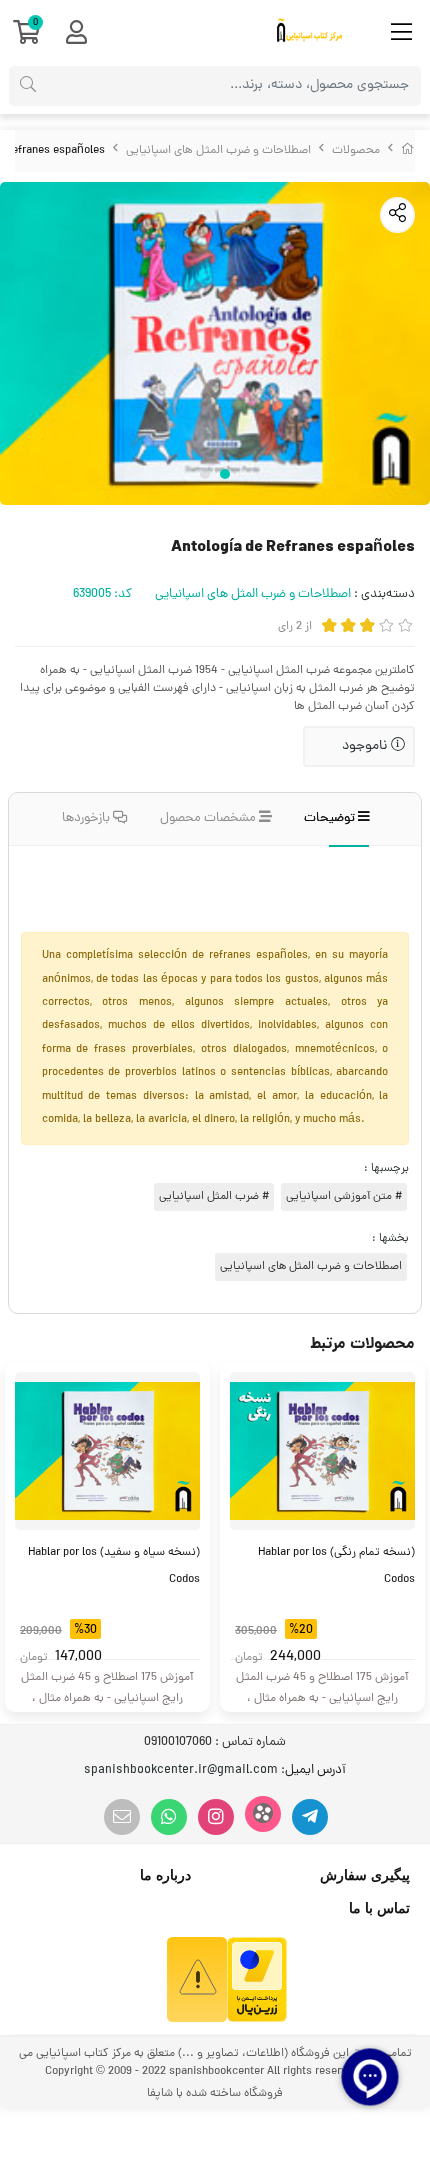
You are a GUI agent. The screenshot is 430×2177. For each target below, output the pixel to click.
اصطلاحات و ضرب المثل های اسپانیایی (218, 151)
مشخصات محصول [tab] (209, 818)
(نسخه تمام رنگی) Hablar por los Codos (336, 1566)
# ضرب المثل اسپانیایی (214, 1197)
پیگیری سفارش (365, 1875)
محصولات (356, 151)
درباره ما (165, 1875)
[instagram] (216, 1817)
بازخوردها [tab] (87, 818)
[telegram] (310, 1817)
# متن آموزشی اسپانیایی (344, 1197)
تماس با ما (379, 1908)
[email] (122, 1817)
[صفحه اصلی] (408, 151)
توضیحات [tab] (331, 818)
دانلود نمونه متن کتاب (338, 869)
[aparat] (263, 1814)
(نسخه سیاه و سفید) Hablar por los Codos (114, 1566)
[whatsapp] (169, 1817)
